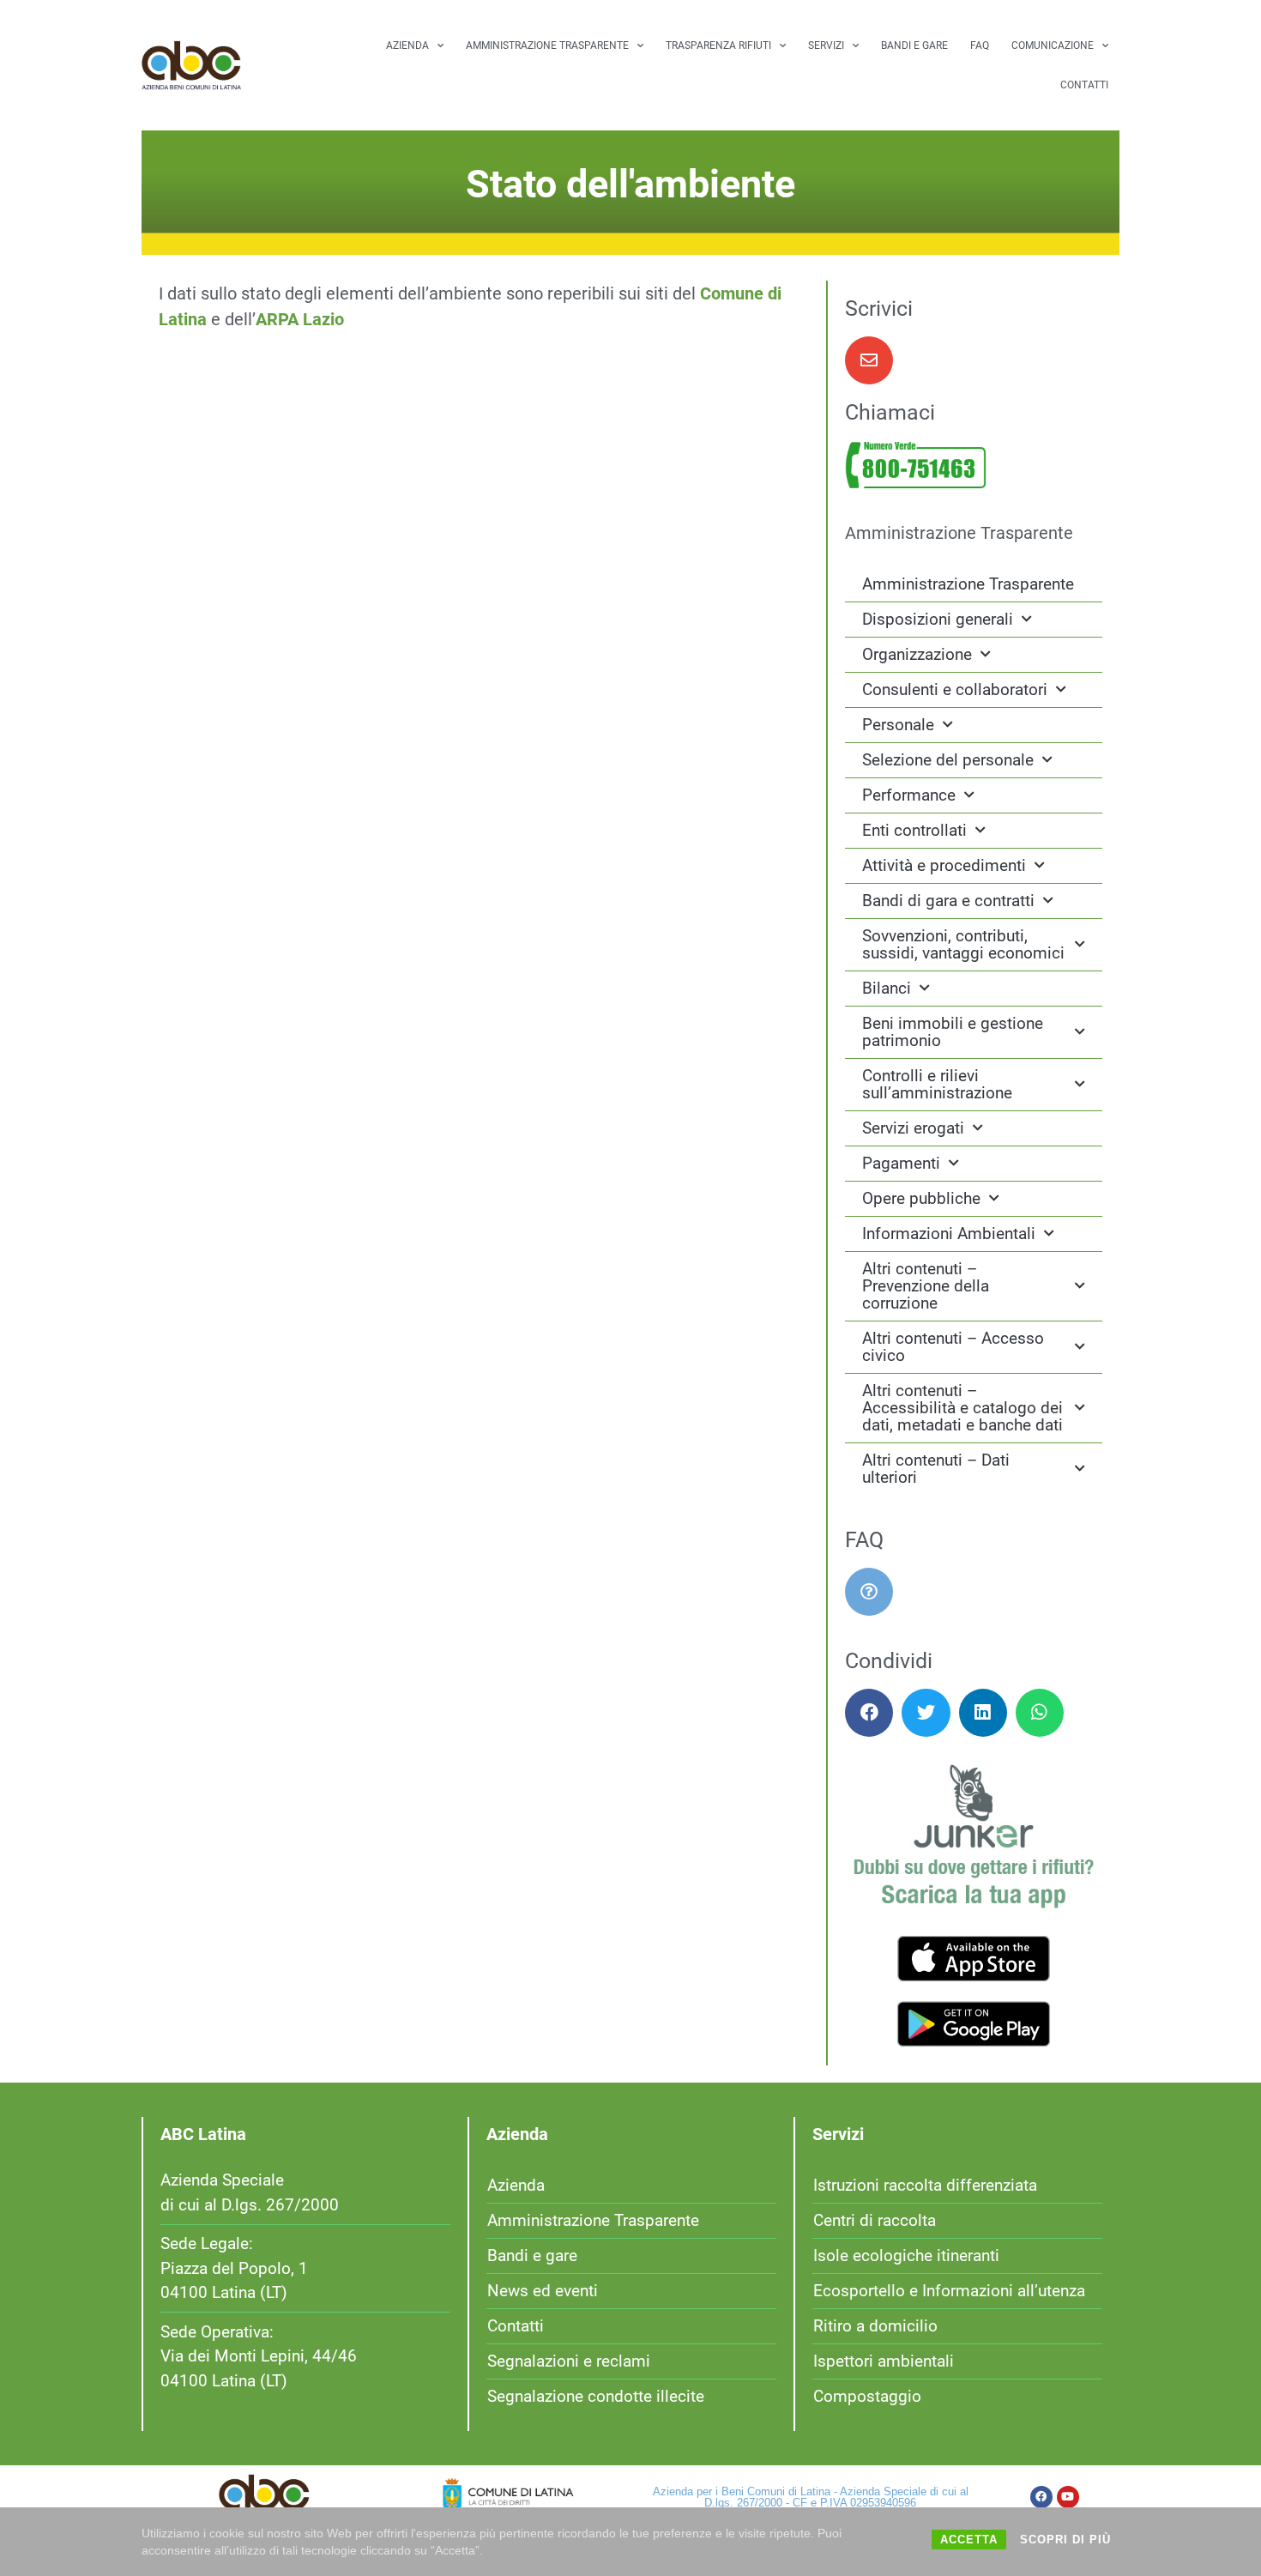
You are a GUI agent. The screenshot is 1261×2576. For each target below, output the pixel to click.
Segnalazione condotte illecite (596, 2396)
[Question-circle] (869, 1592)
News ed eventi (543, 2291)
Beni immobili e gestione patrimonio (953, 1032)
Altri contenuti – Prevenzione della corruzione (926, 1286)
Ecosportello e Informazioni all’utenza (949, 2291)
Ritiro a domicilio (875, 2326)
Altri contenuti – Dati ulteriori (936, 1469)
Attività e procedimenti (944, 865)
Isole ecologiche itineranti (906, 2256)
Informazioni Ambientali (949, 1234)
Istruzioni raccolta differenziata (925, 2185)
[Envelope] (869, 360)
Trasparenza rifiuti (718, 45)
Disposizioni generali (938, 619)
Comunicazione (1053, 45)
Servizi (826, 45)
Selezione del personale (948, 760)
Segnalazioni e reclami (569, 2361)
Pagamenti (901, 1163)
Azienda (407, 45)
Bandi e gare (914, 45)
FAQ (980, 45)
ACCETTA (969, 2540)
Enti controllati (914, 830)
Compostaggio (867, 2396)
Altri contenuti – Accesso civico (953, 1347)
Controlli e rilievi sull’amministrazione (937, 1084)
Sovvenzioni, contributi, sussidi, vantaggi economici (963, 944)
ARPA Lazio (300, 319)
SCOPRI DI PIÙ (1065, 2540)
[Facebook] (1041, 2497)
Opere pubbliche (921, 1198)
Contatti (1084, 85)
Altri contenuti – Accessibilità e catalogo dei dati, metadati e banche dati (962, 1408)
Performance (909, 795)
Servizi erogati (913, 1128)
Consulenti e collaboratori (955, 689)
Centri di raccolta (875, 2220)
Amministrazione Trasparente (547, 45)
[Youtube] (1068, 2497)
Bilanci (887, 988)
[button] (869, 1713)
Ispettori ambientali (884, 2361)
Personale (898, 725)
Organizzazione (917, 654)
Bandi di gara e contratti (948, 901)
